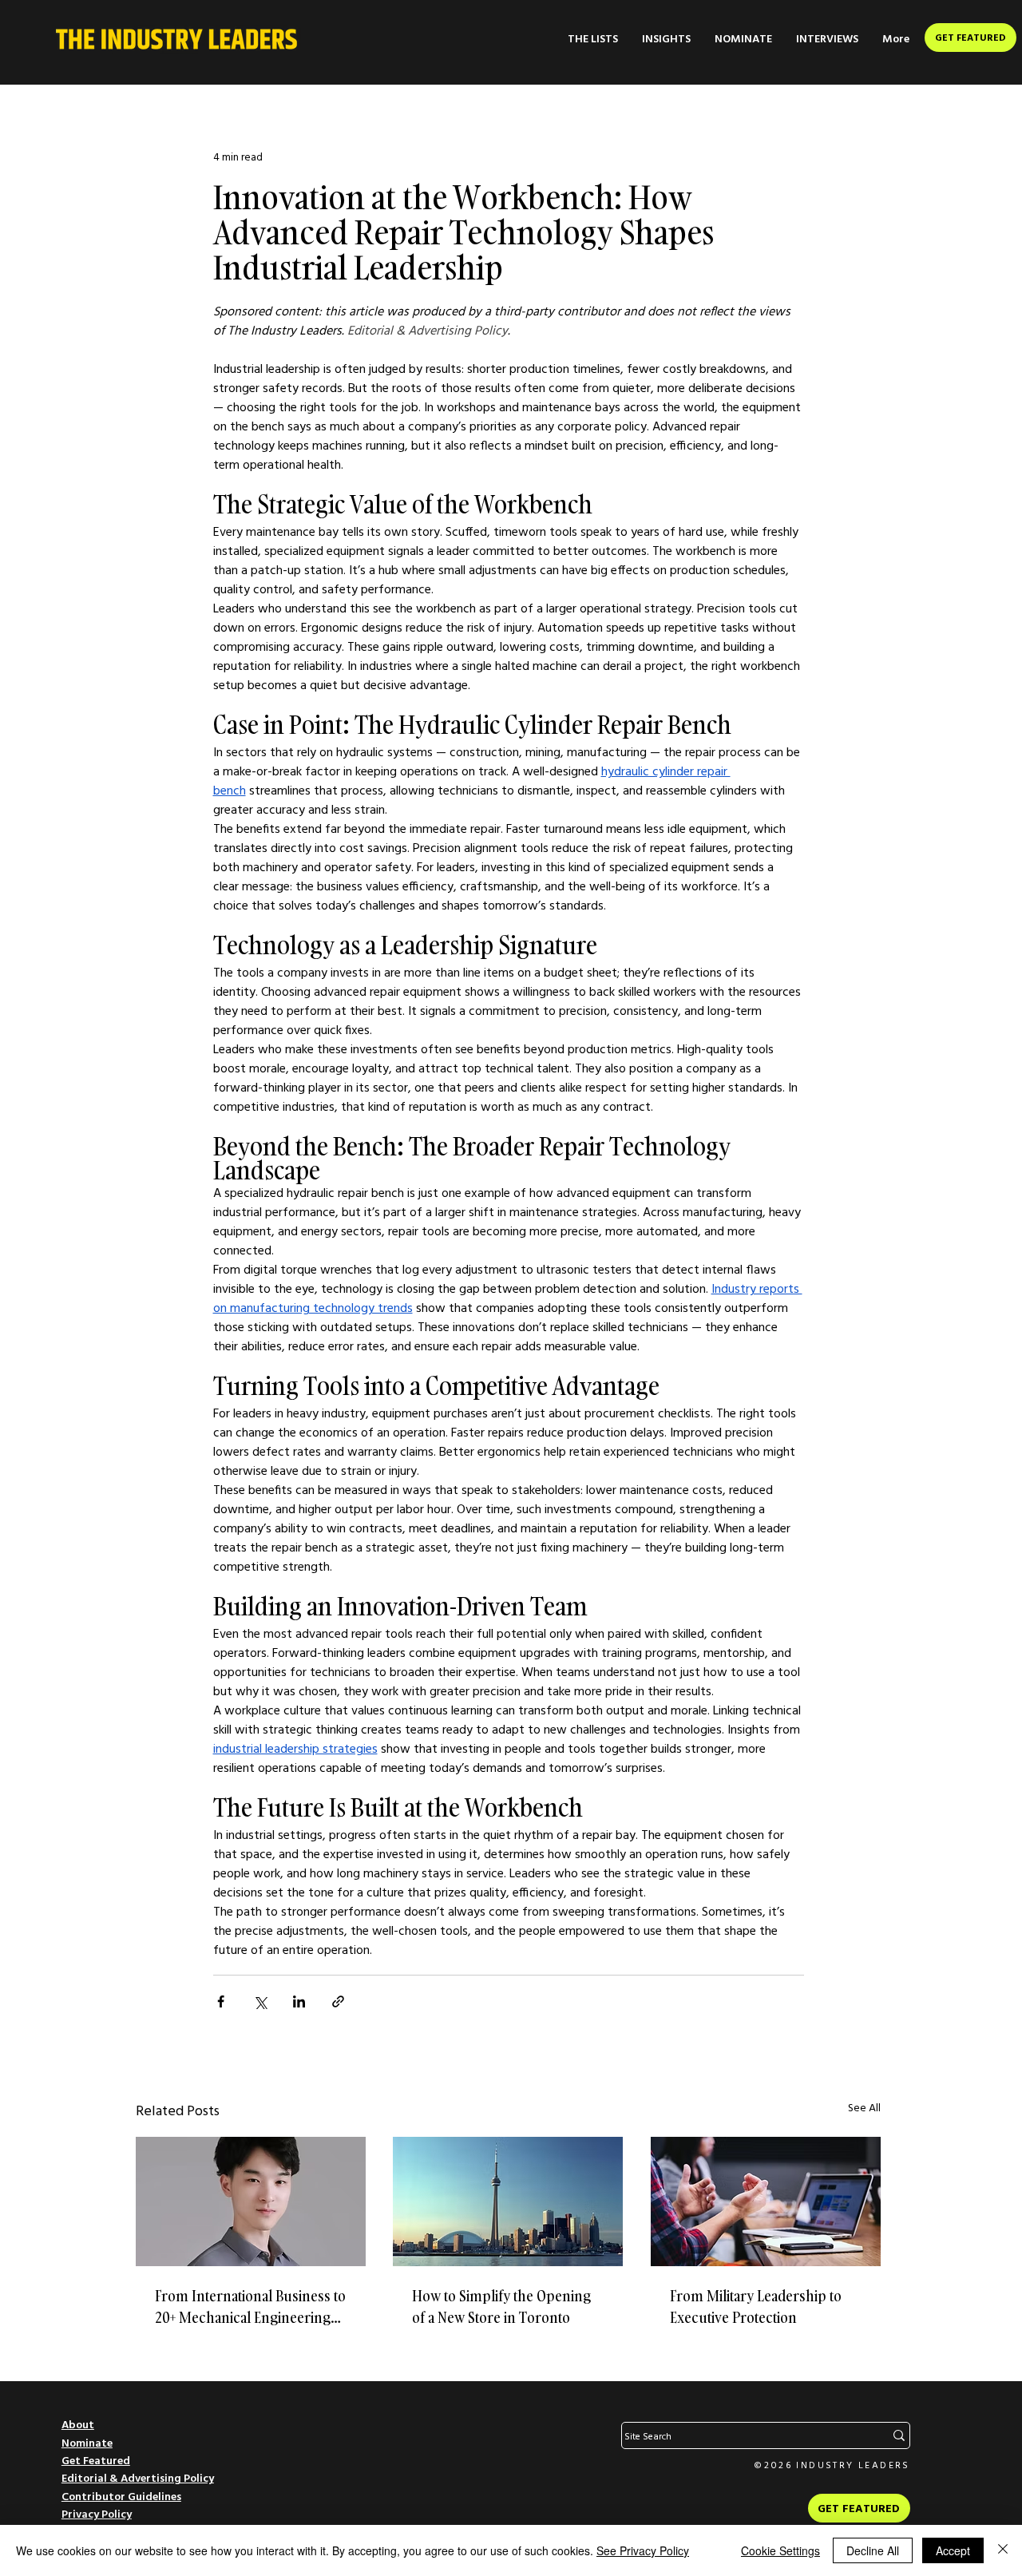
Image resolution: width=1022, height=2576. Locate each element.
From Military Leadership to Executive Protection (756, 2307)
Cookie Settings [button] (780, 2550)
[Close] (1003, 2550)
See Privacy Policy (643, 2550)
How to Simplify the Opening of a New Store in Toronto (501, 2307)
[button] (593, 39)
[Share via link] (338, 2001)
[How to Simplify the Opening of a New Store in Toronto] (508, 2201)
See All (864, 2107)
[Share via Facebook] (221, 2001)
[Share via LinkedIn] (299, 2001)
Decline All (873, 2550)
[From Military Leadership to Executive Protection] (766, 2201)
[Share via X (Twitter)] (260, 2001)
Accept (953, 2550)
